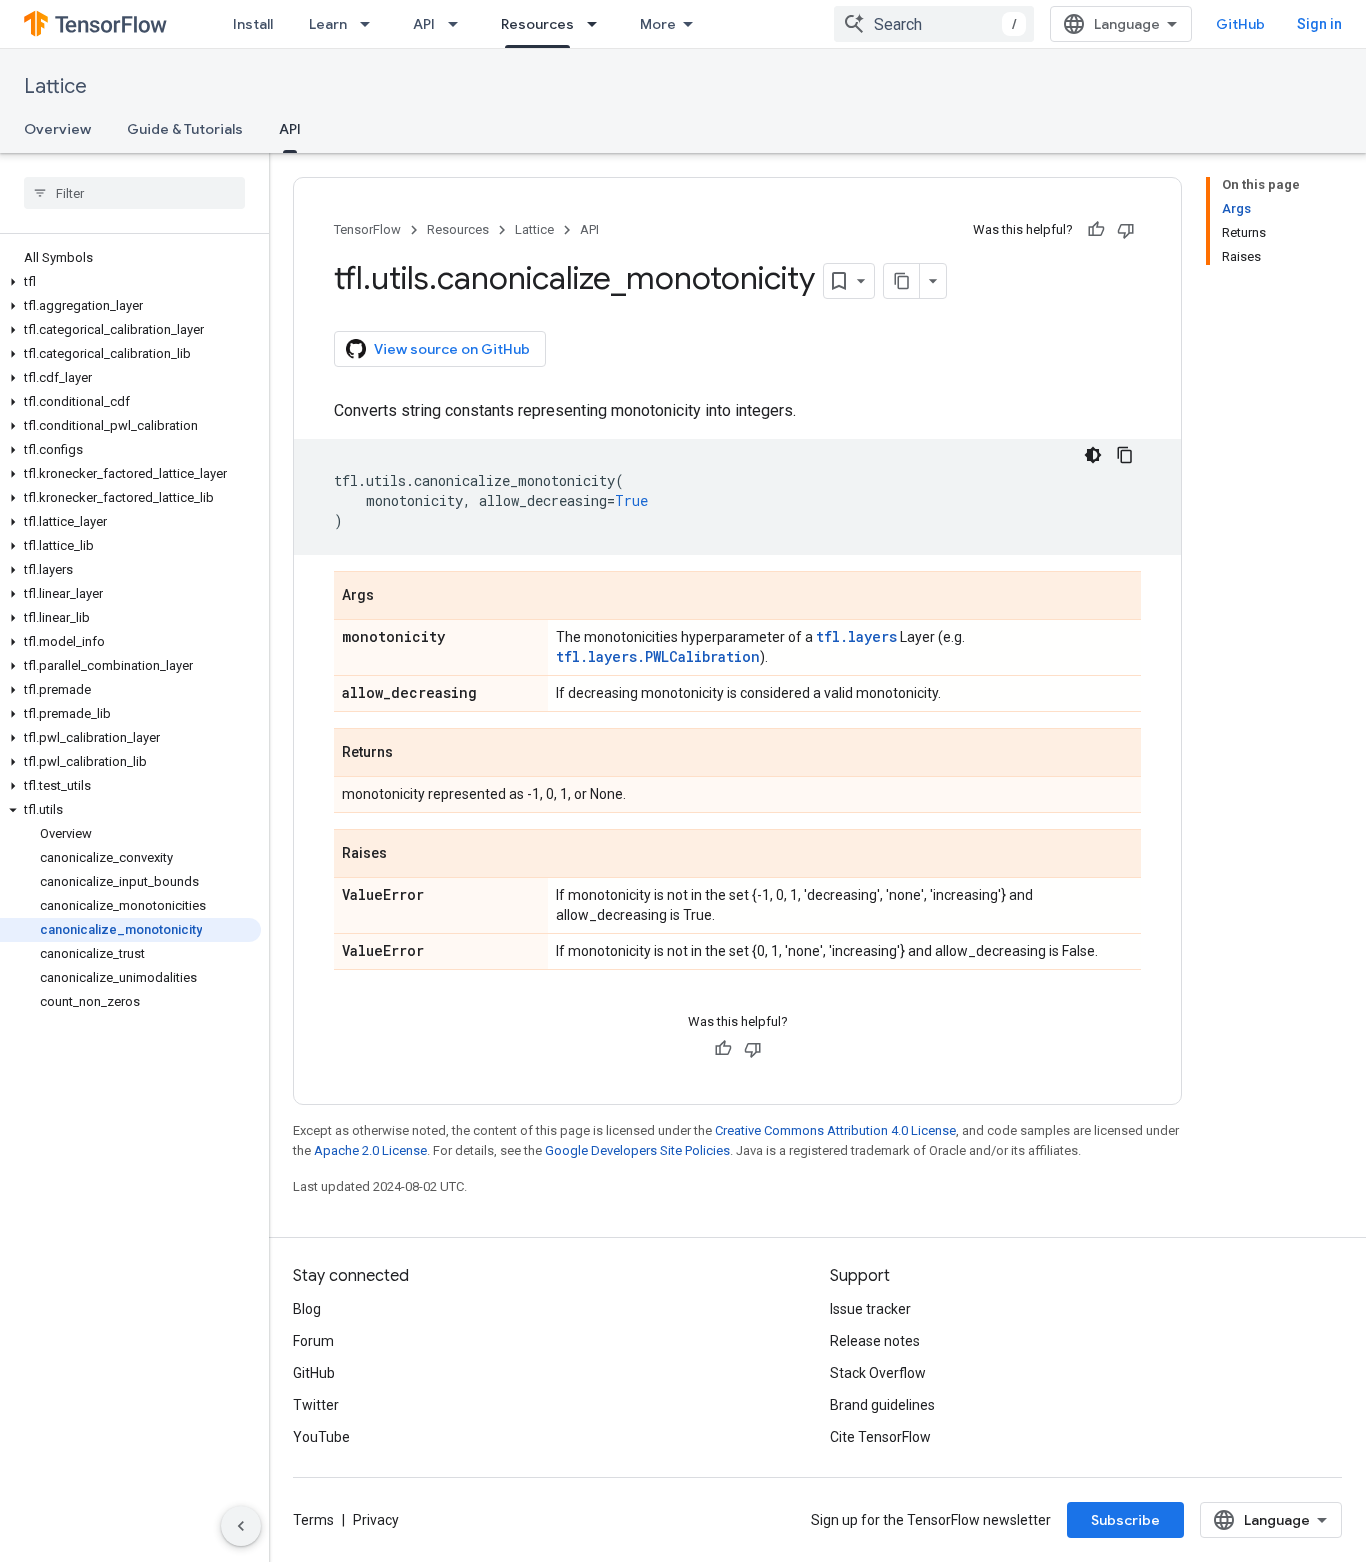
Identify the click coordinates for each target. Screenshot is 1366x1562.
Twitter (316, 1405)
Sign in (1319, 24)
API (424, 24)
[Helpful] (1096, 230)
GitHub (1240, 24)
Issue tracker (870, 1309)
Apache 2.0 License (370, 1150)
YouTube (321, 1437)
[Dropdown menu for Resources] (598, 24)
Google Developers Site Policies (637, 1150)
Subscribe (1125, 1520)
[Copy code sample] (1125, 455)
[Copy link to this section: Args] (394, 597)
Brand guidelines (882, 1405)
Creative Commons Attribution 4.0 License (835, 1130)
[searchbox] (134, 193)
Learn (328, 24)
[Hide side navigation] (241, 1526)
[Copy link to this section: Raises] (407, 855)
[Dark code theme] (1093, 455)
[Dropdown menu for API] (459, 24)
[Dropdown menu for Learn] (371, 24)
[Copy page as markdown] (902, 281)
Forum (313, 1341)
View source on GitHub (452, 349)
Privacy (376, 1520)
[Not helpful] (1126, 230)
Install (253, 24)
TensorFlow (367, 229)
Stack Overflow (878, 1373)
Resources (537, 24)
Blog (307, 1309)
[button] (130, 282)
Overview (57, 129)
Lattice (55, 86)
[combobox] (934, 24)
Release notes (875, 1341)
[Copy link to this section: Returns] (413, 754)
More (658, 24)
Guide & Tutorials (185, 129)
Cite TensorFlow (880, 1437)
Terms (313, 1520)
